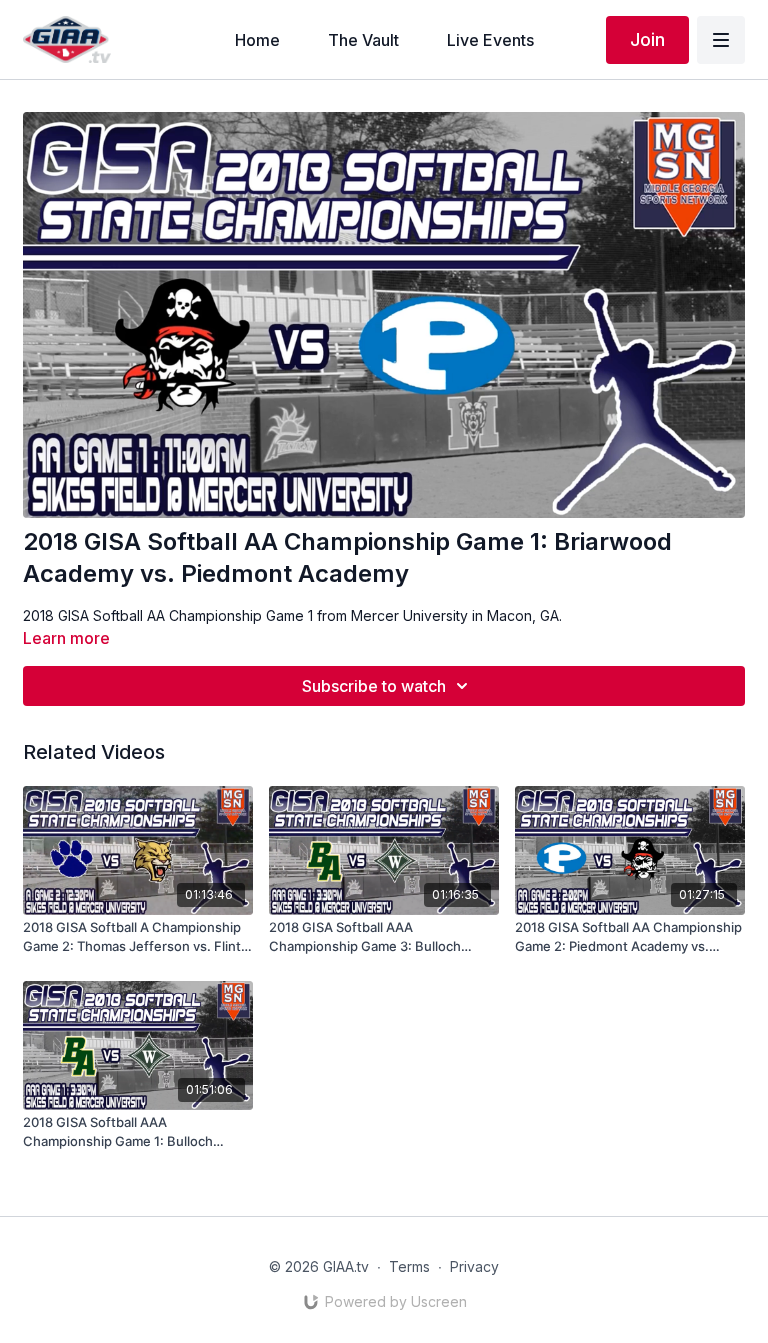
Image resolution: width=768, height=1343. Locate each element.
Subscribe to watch (374, 686)
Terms (409, 1266)
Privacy (474, 1266)
